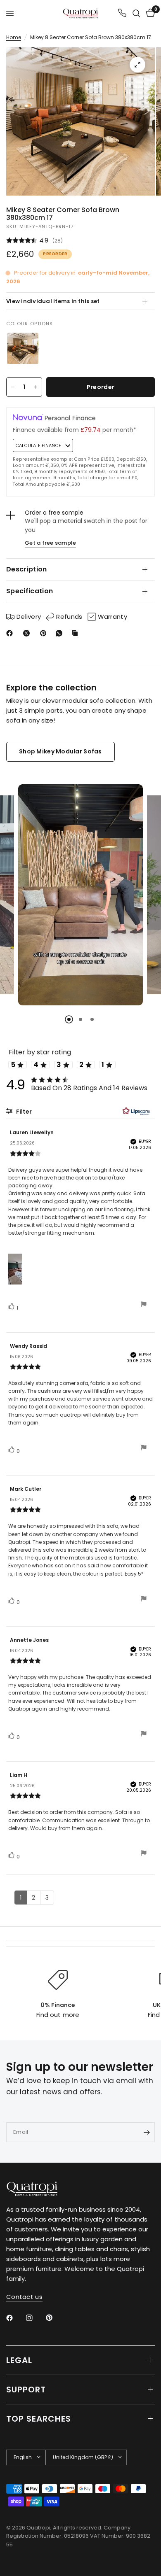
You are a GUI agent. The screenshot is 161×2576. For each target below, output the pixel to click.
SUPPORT (26, 2390)
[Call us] (122, 13)
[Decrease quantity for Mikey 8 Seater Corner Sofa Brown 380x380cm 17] (13, 387)
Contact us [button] (24, 2297)
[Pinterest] (45, 633)
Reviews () (80, 241)
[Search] (136, 13)
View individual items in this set (53, 301)
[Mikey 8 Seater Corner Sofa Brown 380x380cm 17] (23, 348)
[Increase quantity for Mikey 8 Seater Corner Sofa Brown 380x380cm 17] (36, 387)
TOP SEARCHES (39, 2419)
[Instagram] (35, 2318)
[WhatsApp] (61, 633)
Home (14, 37)
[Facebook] (11, 633)
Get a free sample (50, 543)
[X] (28, 633)
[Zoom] (137, 65)
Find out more (58, 2015)
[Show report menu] (144, 1305)
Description (27, 569)
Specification (30, 591)
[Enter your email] (147, 2132)
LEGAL (19, 2360)
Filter (23, 1112)
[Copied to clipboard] (76, 633)
